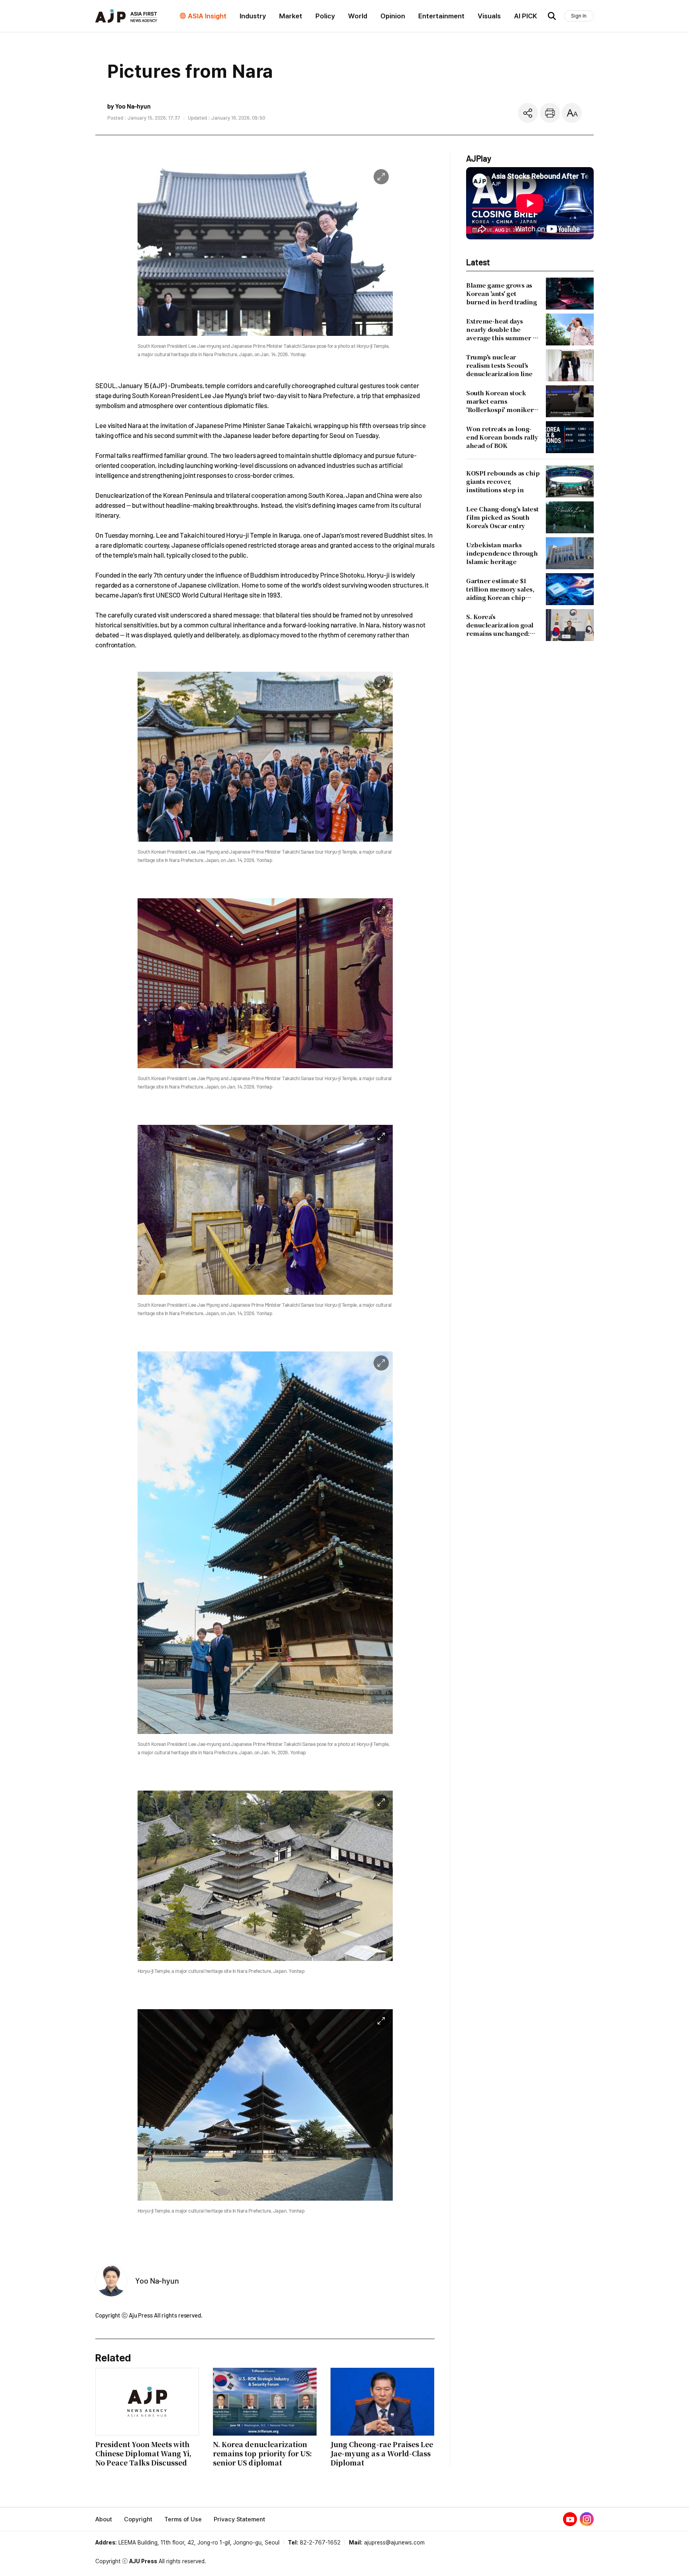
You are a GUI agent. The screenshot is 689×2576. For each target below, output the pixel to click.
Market (291, 16)
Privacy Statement (239, 2519)
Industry (253, 16)
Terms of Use (183, 2519)
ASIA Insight (207, 16)
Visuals (489, 16)
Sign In (579, 16)
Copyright (138, 2519)
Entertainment (441, 16)
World (358, 16)
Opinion (393, 16)
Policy (325, 16)
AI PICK (526, 16)
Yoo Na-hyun (157, 2280)
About (104, 2519)
